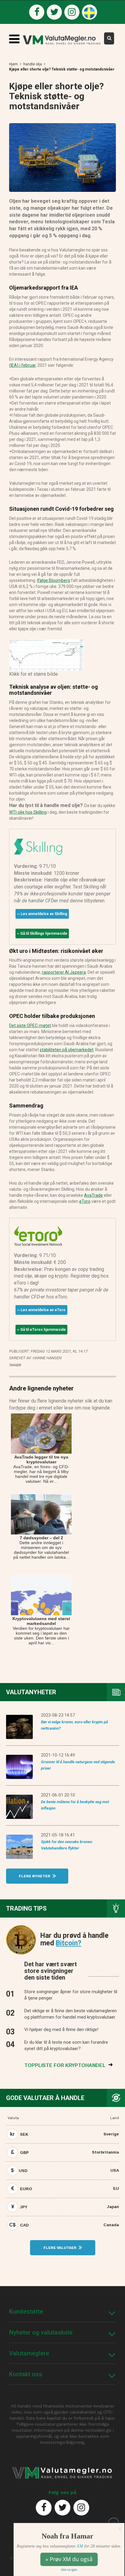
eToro (85, 1201)
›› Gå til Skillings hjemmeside (42, 934)
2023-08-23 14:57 (58, 1715)
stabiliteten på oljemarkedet (67, 1050)
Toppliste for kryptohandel (66, 2065)
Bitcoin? (69, 1943)
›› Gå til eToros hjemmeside (41, 1330)
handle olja (33, 64)
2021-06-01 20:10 (58, 1795)
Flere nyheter (35, 1876)
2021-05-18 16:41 (58, 1835)
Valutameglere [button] (29, 2353)
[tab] (62, 2312)
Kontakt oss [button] (26, 2374)
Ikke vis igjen (69, 2570)
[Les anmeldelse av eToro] (38, 1235)
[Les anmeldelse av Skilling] (38, 846)
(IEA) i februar (22, 365)
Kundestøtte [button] (26, 2312)
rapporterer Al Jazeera (64, 972)
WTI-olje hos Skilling (28, 812)
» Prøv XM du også (69, 2559)
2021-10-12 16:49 (58, 1755)
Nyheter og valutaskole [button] (41, 2332)
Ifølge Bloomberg (54, 580)
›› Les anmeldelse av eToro (41, 1310)
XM (80, 2546)
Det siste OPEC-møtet (30, 1025)
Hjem (14, 64)
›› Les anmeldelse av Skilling (42, 914)
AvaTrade (93, 1195)
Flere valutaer (60, 2248)
